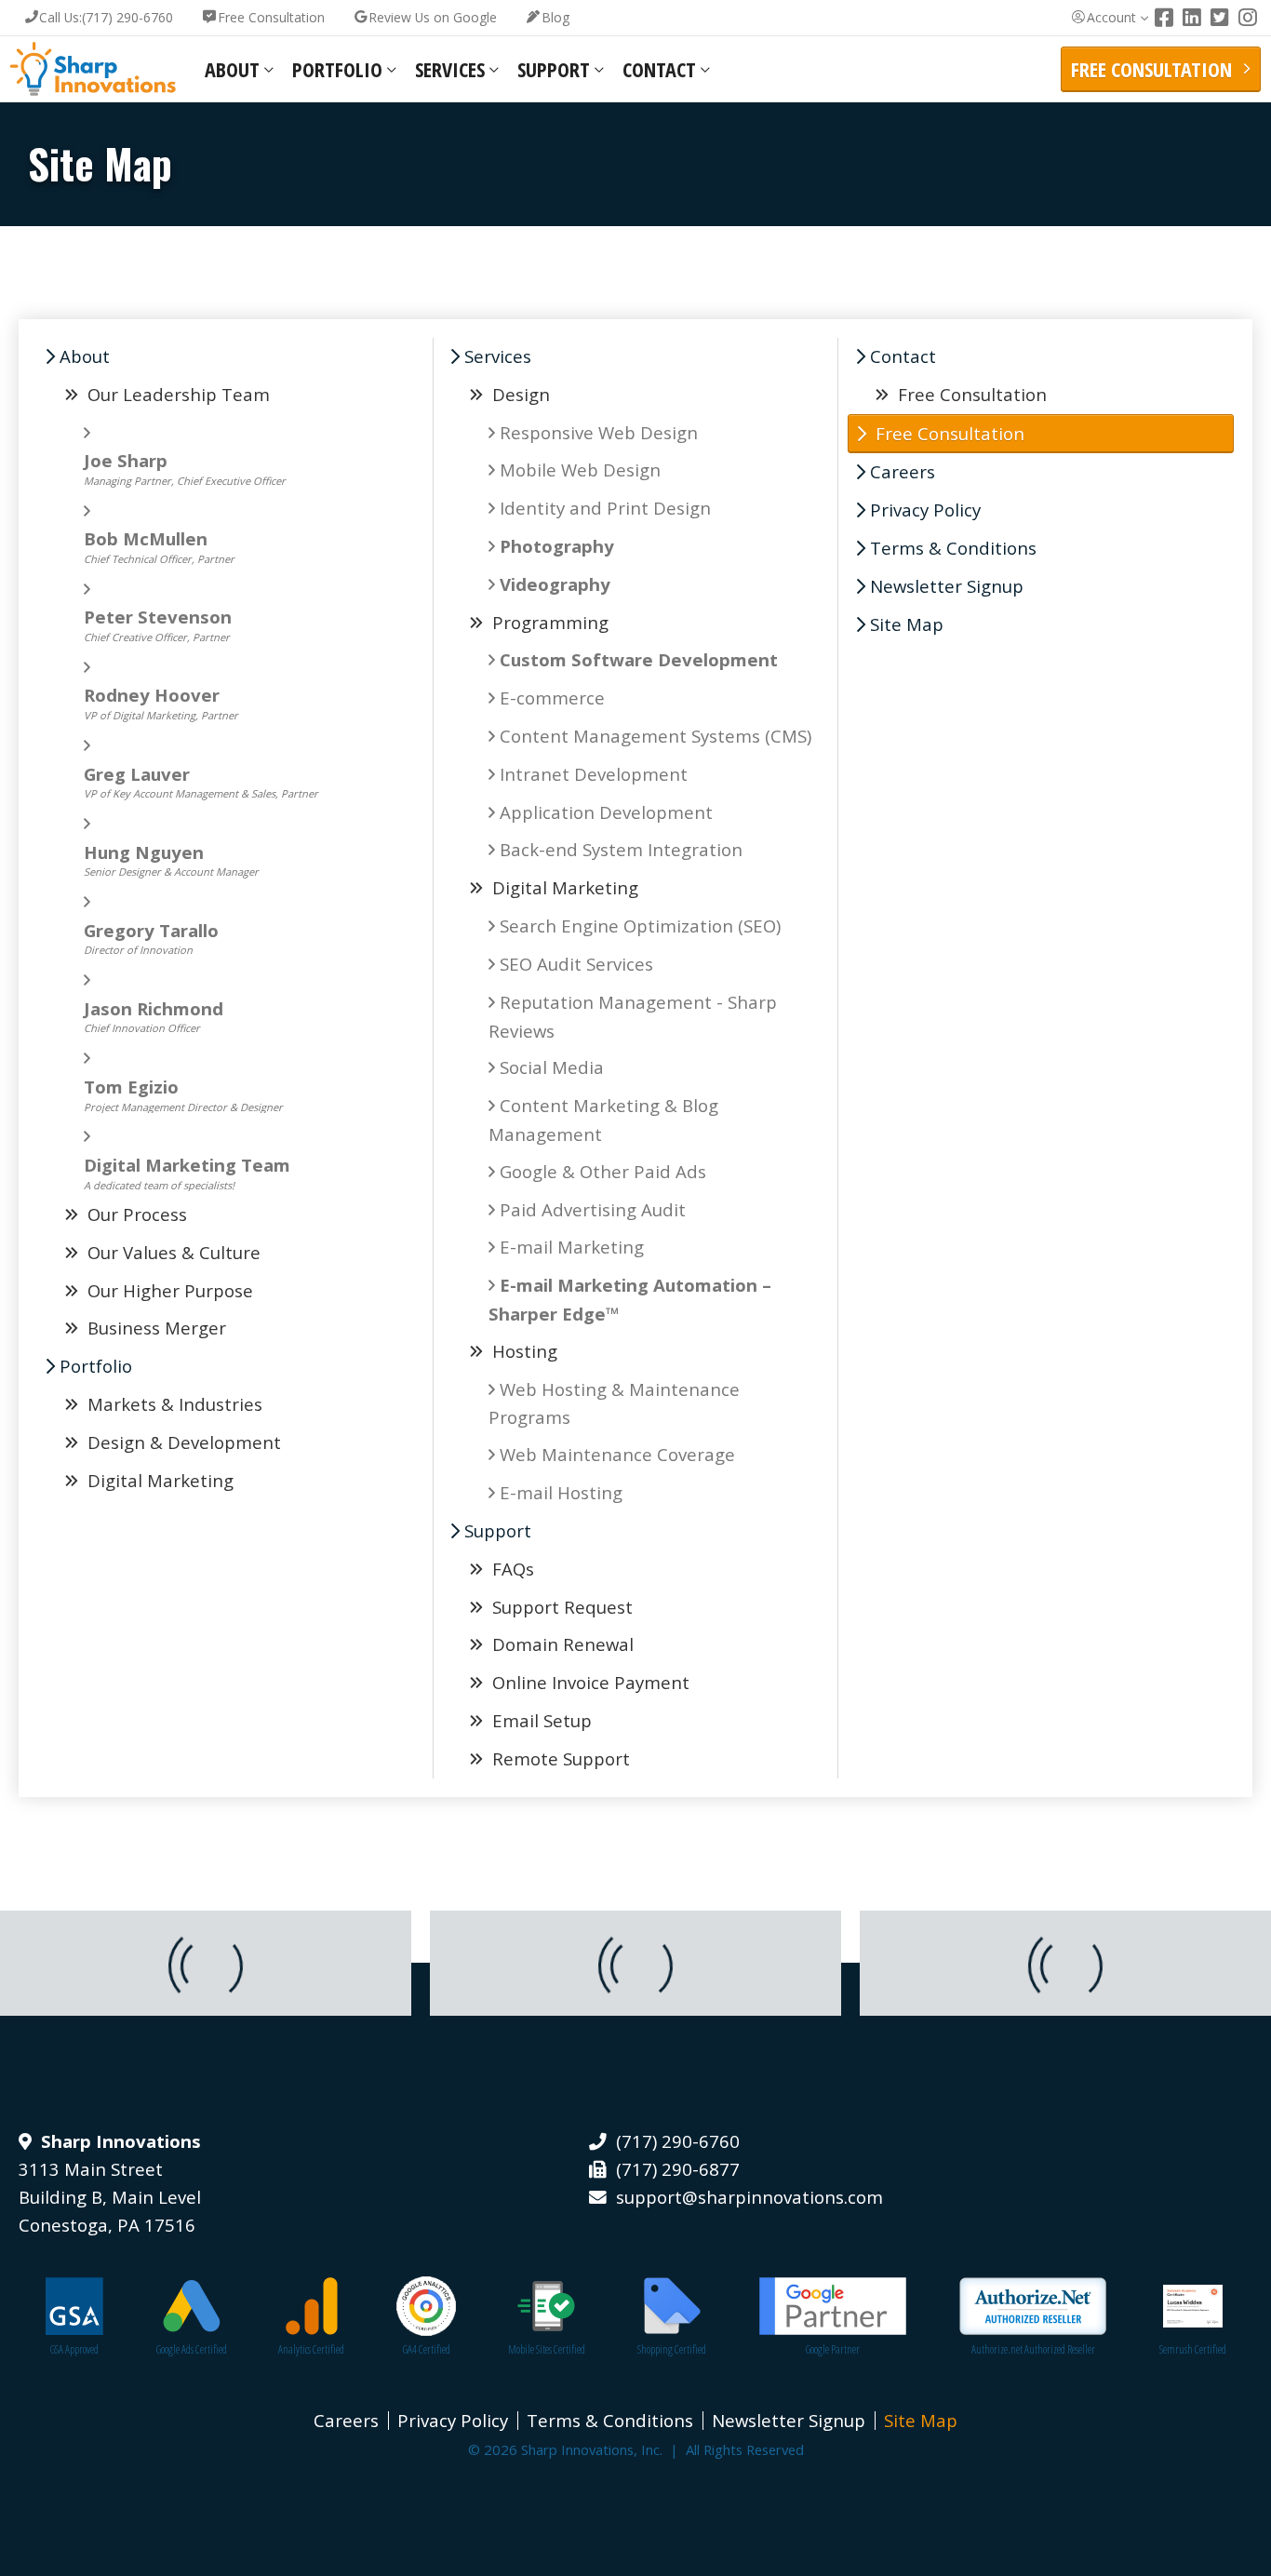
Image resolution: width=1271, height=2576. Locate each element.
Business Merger (154, 1328)
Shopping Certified (672, 2349)
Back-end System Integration (621, 849)
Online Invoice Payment (589, 1682)
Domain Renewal (561, 1644)
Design (521, 394)
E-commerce (552, 698)
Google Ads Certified (192, 2349)
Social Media (552, 1067)
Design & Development (182, 1442)
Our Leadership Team (176, 394)
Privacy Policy (925, 510)
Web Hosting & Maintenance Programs (614, 1403)
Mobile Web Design (580, 470)
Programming (550, 622)
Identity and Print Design (605, 508)
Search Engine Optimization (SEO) (640, 926)
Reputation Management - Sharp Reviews (633, 1016)
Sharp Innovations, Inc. (93, 69)
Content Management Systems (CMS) (656, 736)
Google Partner (833, 2349)
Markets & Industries (173, 1404)
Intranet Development (594, 774)
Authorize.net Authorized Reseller (1033, 2349)
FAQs (511, 1569)
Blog (555, 17)
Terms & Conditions (953, 548)
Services (450, 69)
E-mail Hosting (561, 1492)
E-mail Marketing (572, 1247)
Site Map (907, 624)
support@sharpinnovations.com (749, 2197)
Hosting (525, 1351)
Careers (903, 471)
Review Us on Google (433, 17)
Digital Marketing (158, 1480)
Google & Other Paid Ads (603, 1171)
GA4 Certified (427, 2349)
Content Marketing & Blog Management (603, 1120)
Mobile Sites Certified (547, 2349)
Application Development (606, 812)
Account (1111, 17)
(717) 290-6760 (106, 17)
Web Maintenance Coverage (617, 1454)
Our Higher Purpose (168, 1290)
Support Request (560, 1607)
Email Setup (540, 1720)
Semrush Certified (1193, 2349)
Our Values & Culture (172, 1252)
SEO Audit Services (576, 964)
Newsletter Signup (947, 586)
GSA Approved (74, 2349)
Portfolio (337, 69)
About (232, 69)
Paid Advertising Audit (593, 1209)
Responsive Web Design (599, 432)
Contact (659, 69)
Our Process (135, 1214)
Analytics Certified (311, 2349)
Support (554, 69)
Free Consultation (271, 17)
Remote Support (559, 1758)
